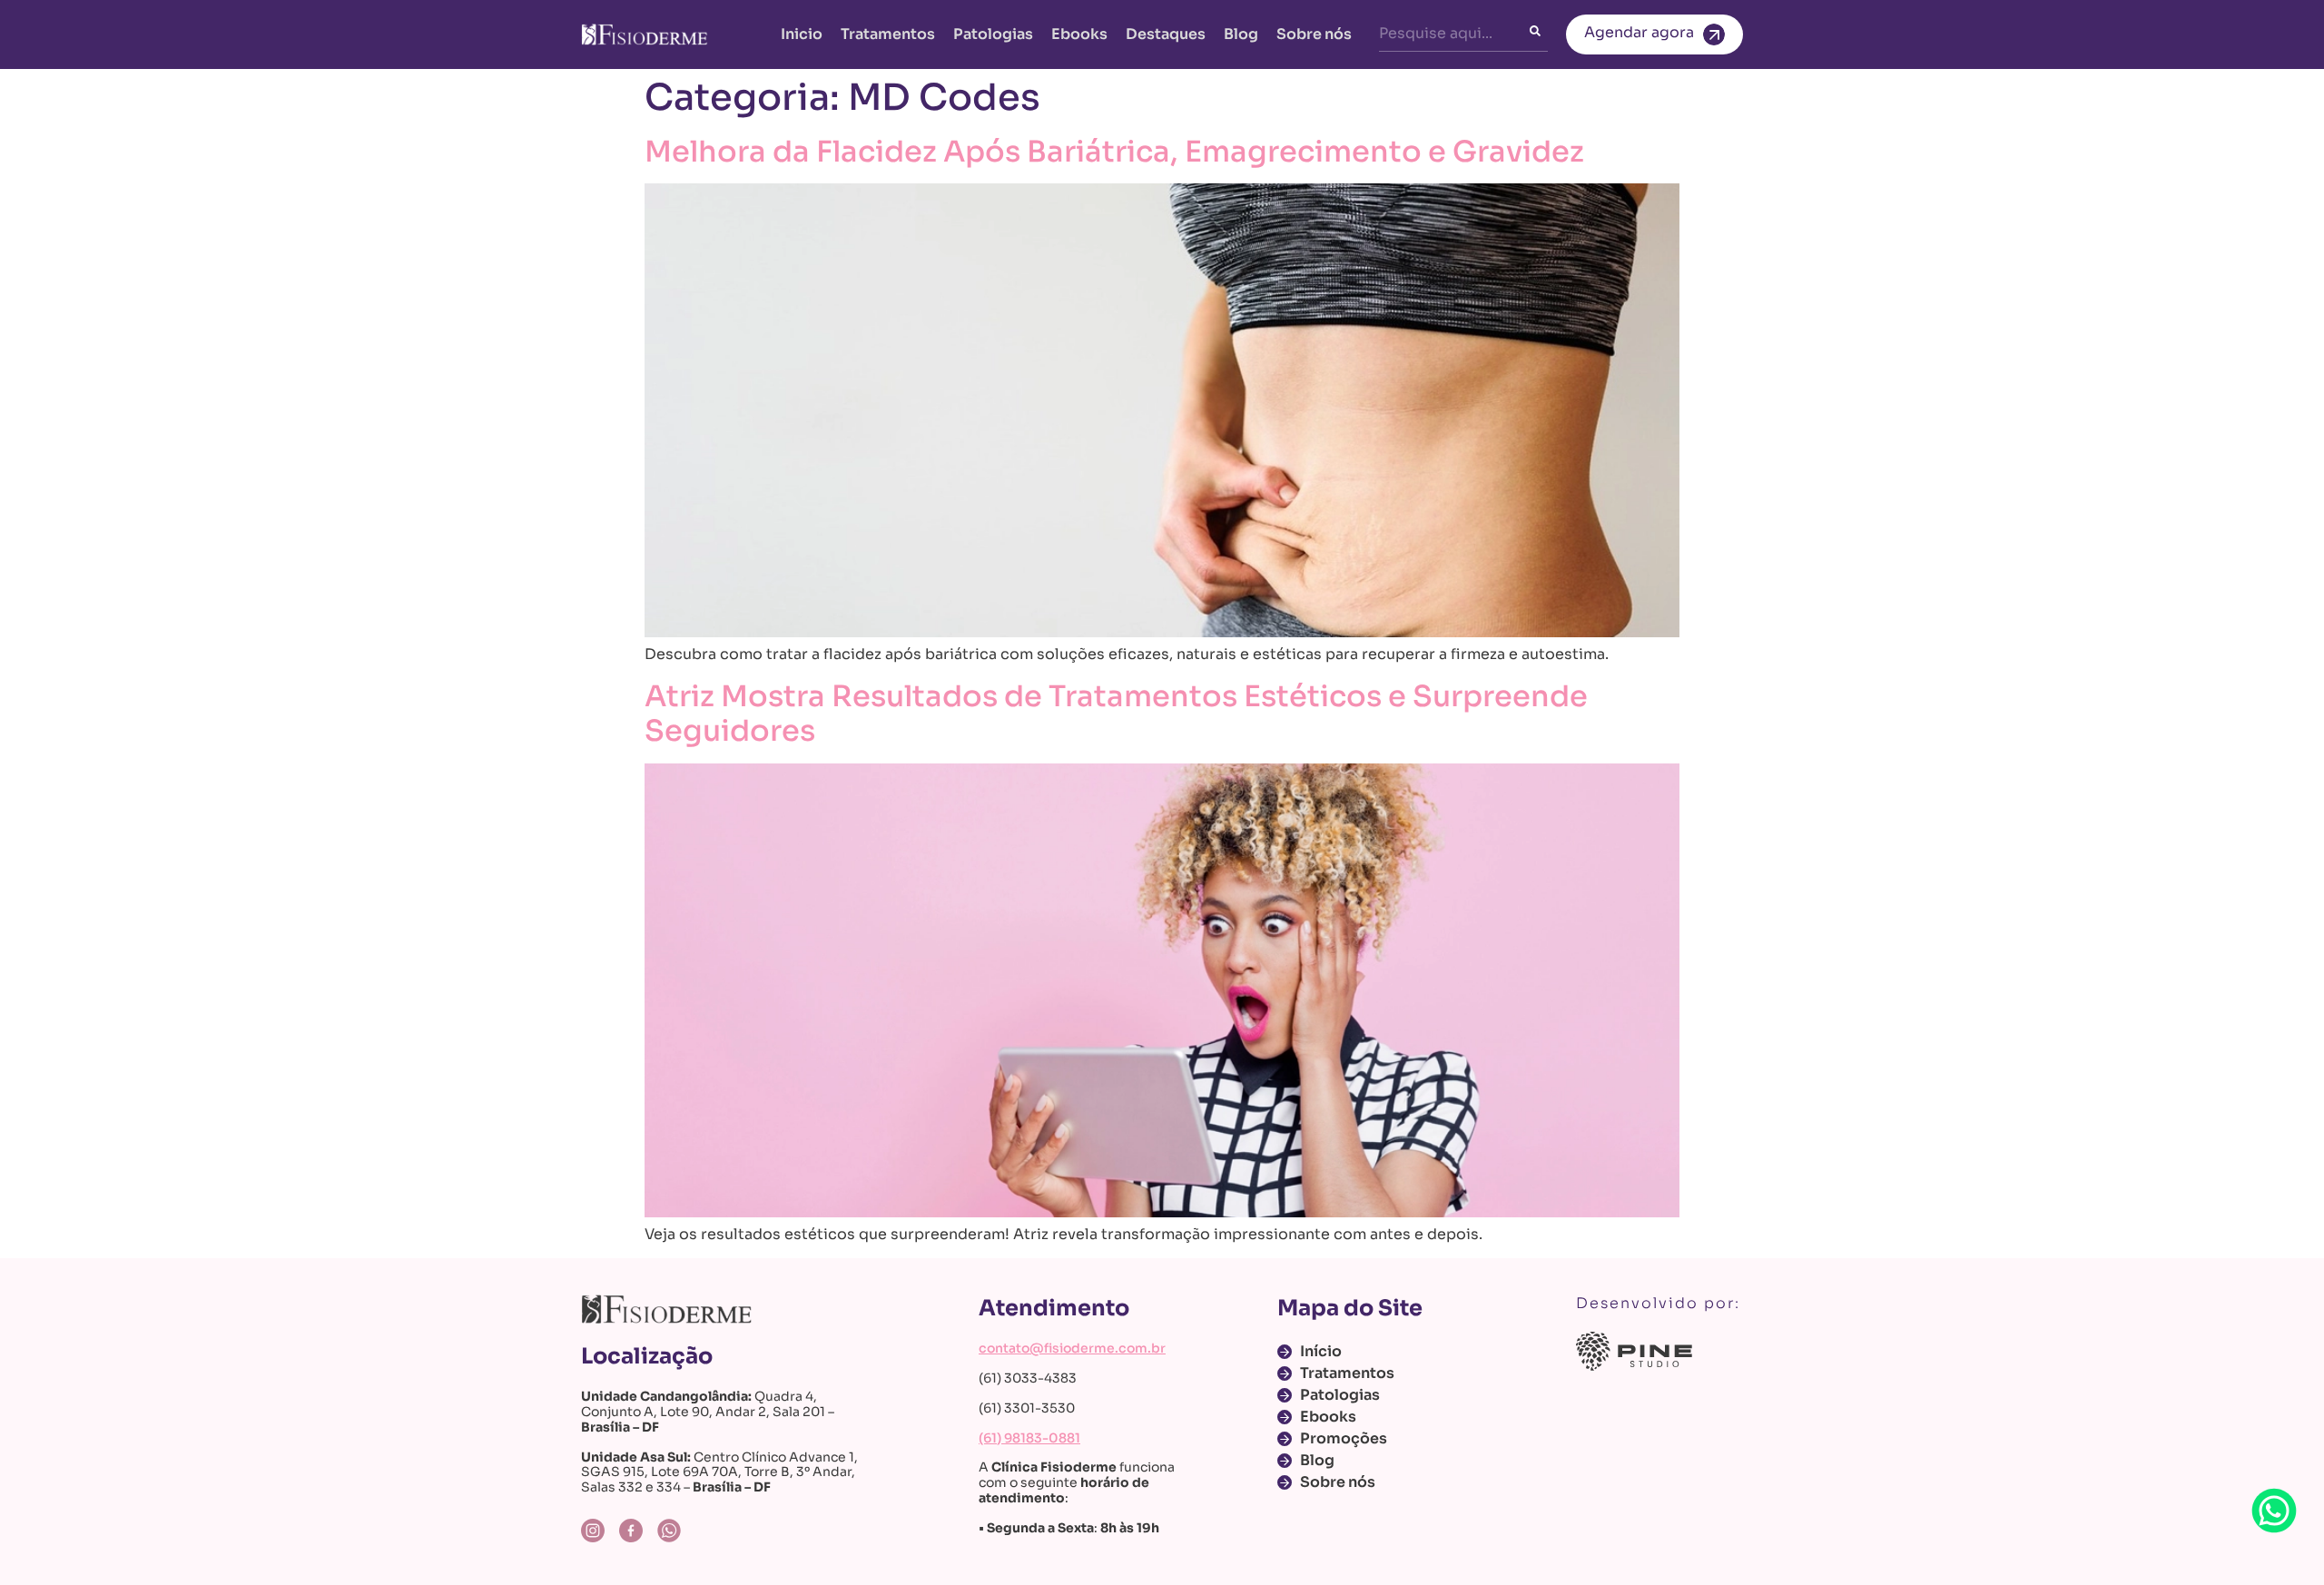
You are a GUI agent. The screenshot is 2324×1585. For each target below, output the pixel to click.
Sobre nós (1314, 34)
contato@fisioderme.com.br (1072, 1348)
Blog (1241, 34)
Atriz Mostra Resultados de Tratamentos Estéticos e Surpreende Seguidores (1116, 714)
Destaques (1166, 34)
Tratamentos (888, 34)
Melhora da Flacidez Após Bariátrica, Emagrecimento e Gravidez (1114, 152)
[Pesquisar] (1539, 34)
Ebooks (1079, 34)
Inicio (802, 34)
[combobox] (1454, 34)
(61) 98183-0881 (1029, 1438)
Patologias (993, 34)
